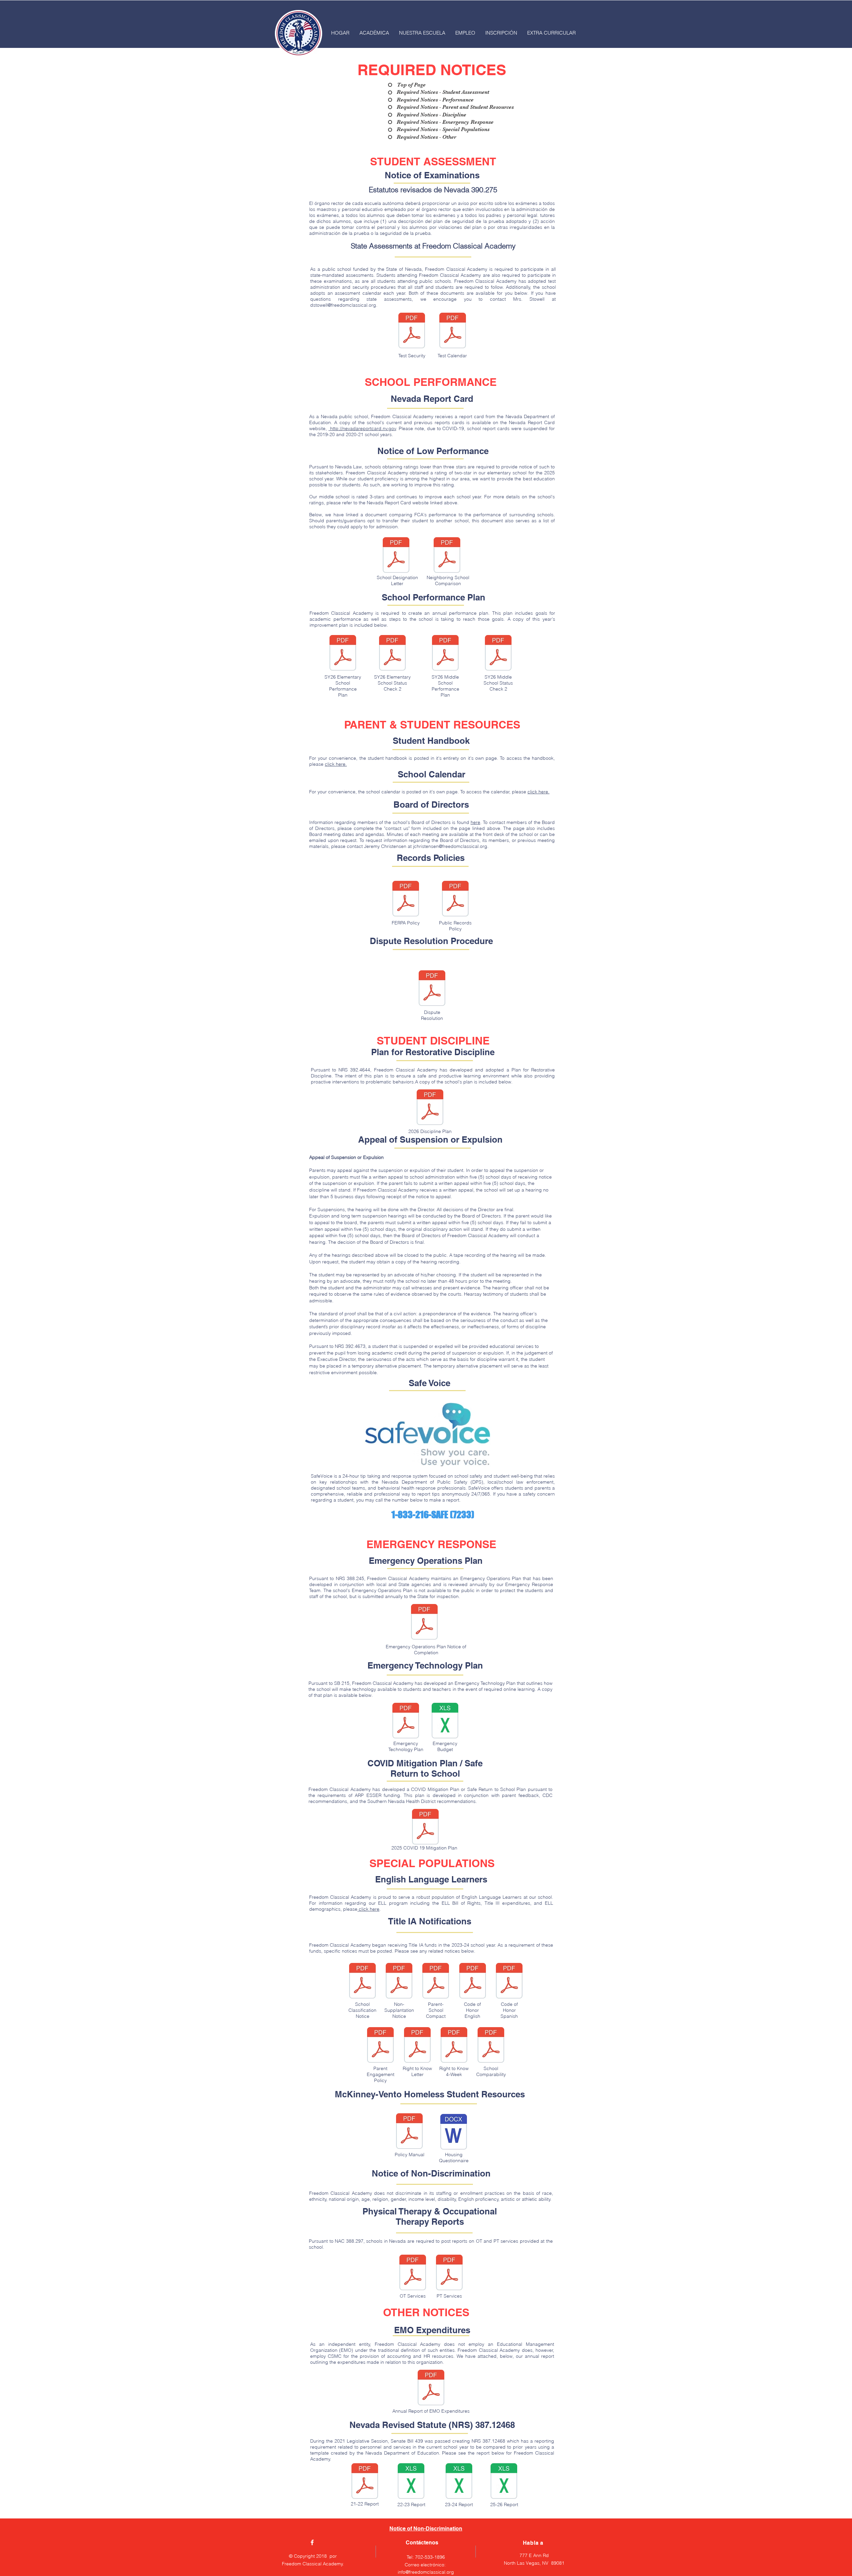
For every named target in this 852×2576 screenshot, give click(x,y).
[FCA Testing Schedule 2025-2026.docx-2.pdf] (453, 331)
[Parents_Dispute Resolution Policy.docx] (432, 989)
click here (368, 1909)
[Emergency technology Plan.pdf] (406, 1721)
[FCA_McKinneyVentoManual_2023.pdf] (409, 2132)
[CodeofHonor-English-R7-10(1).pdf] (473, 1982)
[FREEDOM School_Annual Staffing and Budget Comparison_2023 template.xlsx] (365, 2482)
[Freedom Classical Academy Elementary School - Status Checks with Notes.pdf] (392, 654)
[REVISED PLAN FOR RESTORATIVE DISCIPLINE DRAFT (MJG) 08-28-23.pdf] (430, 1108)
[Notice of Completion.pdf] (424, 1623)
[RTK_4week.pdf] (454, 2046)
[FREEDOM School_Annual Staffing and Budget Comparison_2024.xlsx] (459, 2482)
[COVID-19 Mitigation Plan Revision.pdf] (425, 1828)
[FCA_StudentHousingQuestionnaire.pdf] (454, 2133)
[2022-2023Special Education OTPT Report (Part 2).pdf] (413, 2273)
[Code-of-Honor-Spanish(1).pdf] (509, 1982)
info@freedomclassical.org (426, 2572)
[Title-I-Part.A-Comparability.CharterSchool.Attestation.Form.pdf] (491, 2046)
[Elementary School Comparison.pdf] (447, 556)
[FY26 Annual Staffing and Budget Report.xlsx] (504, 2482)
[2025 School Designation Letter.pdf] (396, 556)
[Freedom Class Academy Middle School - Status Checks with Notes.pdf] (498, 654)
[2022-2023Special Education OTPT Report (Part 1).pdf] (449, 2273)
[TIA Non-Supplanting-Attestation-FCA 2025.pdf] (399, 1982)
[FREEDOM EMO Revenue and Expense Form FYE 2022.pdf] (431, 2388)
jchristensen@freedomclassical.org (450, 846)
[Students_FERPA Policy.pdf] (406, 899)
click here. (336, 764)
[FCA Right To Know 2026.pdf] (417, 2046)
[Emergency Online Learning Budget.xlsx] (445, 1721)
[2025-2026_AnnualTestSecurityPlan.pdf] (412, 331)
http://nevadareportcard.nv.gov (362, 428)
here (475, 822)
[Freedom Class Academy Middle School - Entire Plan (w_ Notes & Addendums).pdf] (445, 654)
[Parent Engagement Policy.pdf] (380, 2046)
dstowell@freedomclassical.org (343, 305)
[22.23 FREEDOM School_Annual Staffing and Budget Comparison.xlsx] (411, 2482)
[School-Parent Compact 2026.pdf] (436, 1982)
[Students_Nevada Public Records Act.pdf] (455, 899)
